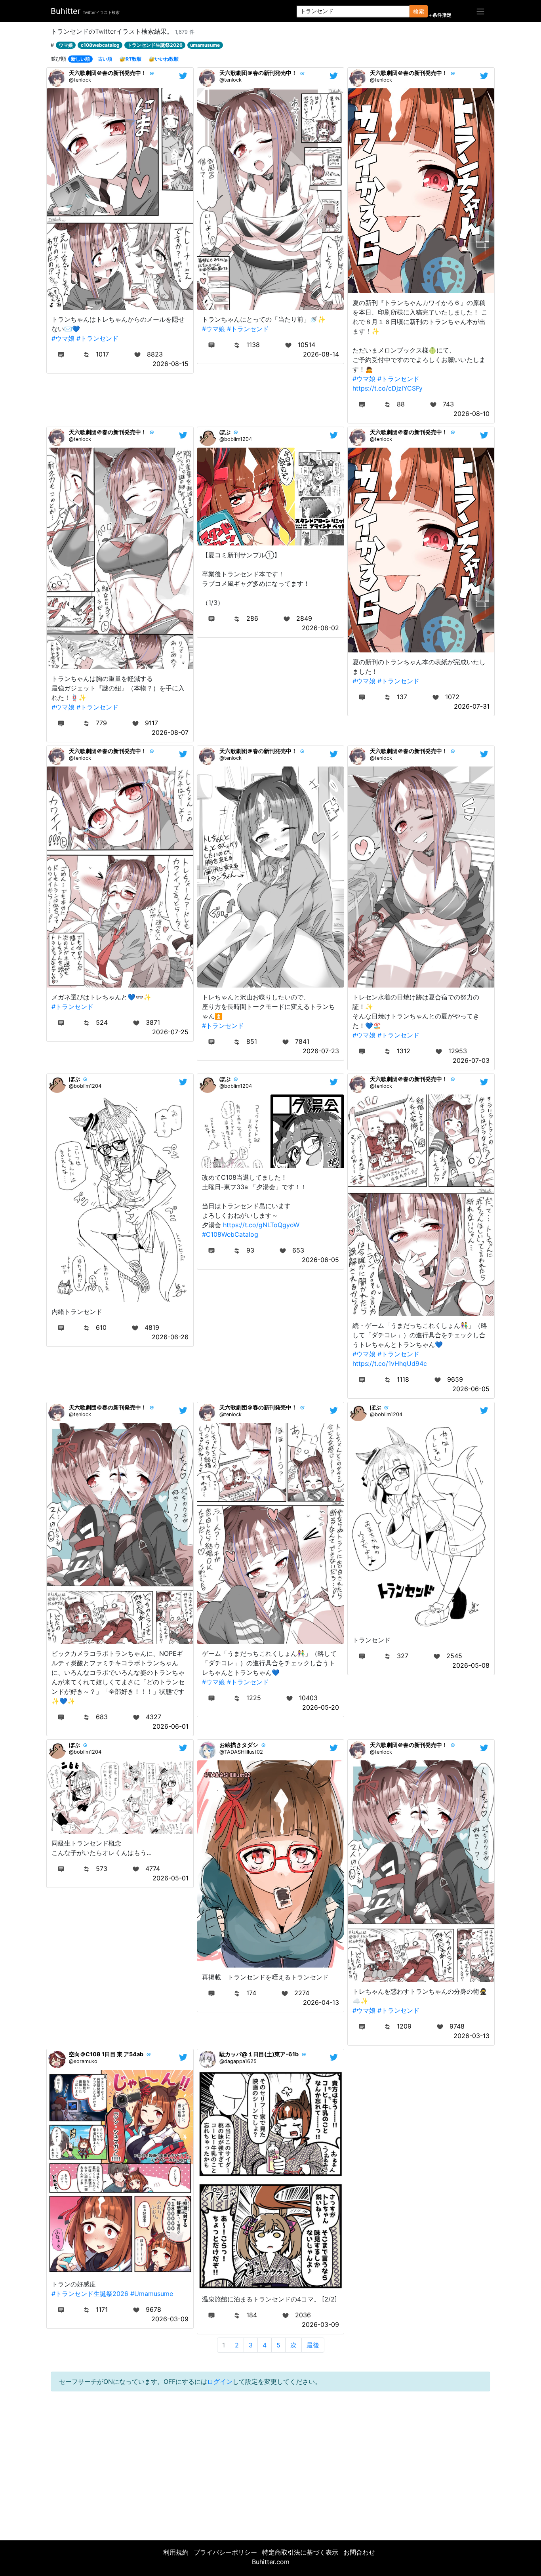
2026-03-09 (170, 2319)
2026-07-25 (170, 1032)
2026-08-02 (320, 628)
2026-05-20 (321, 1707)
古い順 (105, 59)
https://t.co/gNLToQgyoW (261, 1225)
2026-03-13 (471, 2036)
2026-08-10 (471, 414)
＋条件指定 (440, 15)
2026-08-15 (170, 364)
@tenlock (80, 80)
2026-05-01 (170, 1878)
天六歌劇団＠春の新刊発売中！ (108, 73)
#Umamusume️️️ (152, 2294)
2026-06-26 (170, 1337)
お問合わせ (359, 2552)
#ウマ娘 (63, 338)
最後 (313, 2345)
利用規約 (176, 2552)
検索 (419, 11)
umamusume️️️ (205, 45)
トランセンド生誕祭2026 (155, 45)
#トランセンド (97, 338)
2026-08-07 (170, 732)
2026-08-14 (321, 354)
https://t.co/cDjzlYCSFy (388, 388)
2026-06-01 (170, 1726)
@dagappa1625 (238, 2061)
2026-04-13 (321, 2002)
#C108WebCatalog (230, 1234)
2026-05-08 (471, 1665)
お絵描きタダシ (239, 1745)
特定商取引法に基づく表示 (300, 2552)
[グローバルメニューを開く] (480, 11)
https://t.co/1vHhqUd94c (390, 1363)
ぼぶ (225, 432)
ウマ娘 (66, 45)
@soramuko (83, 2061)
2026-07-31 (472, 706)
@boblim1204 (236, 439)
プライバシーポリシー (225, 2552)
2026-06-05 (320, 1260)
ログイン (220, 2382)
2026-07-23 (321, 1051)
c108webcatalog (100, 45)
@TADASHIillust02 (241, 1752)
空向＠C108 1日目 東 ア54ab (106, 2054)
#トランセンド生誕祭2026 (90, 2294)
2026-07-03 (471, 1060)
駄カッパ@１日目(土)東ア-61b (259, 2054)
